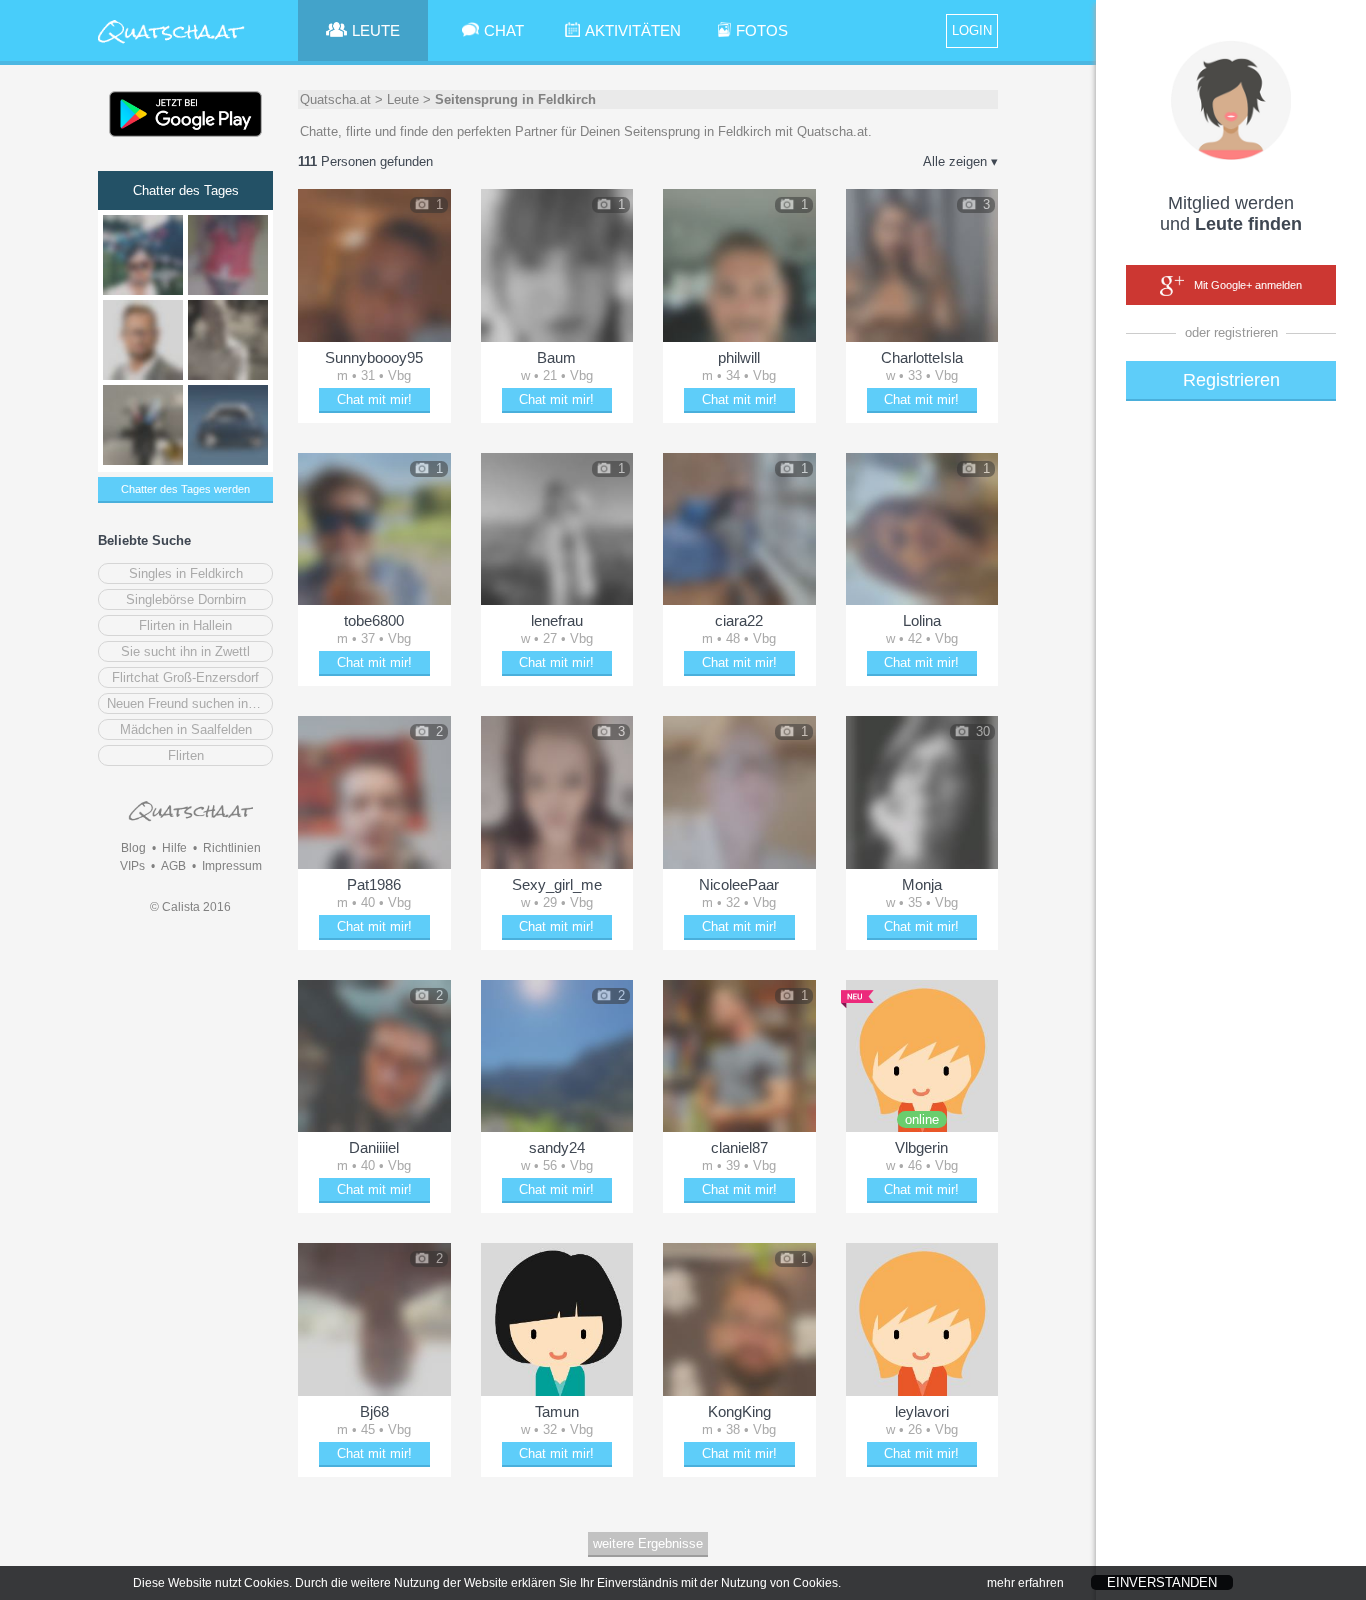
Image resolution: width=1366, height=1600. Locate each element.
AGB (173, 866)
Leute (403, 99)
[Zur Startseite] (171, 44)
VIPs (132, 866)
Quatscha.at (335, 99)
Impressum (232, 866)
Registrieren (1231, 380)
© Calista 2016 (190, 907)
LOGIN (972, 30)
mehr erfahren (1025, 1583)
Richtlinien (232, 848)
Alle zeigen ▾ (960, 161)
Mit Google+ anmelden (1248, 285)
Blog (133, 848)
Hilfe (174, 848)
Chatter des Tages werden (185, 489)
